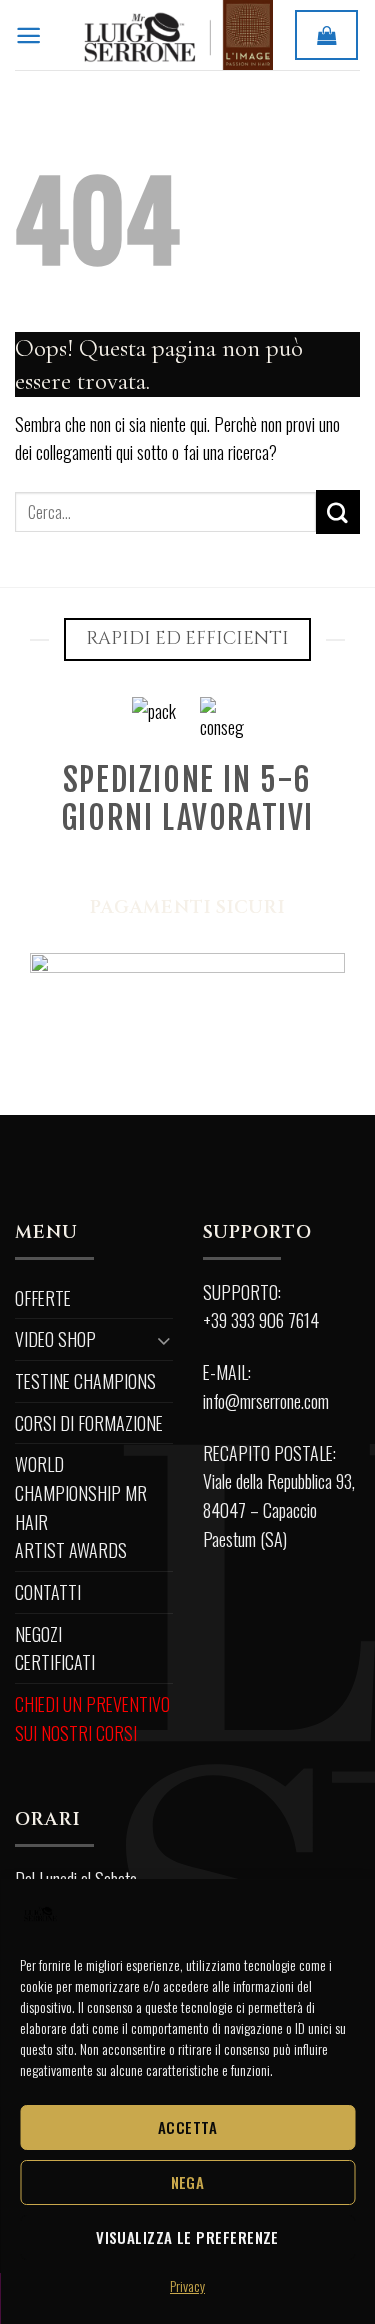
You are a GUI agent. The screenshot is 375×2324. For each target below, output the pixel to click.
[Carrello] (326, 34)
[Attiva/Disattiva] (163, 1339)
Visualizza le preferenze (187, 2237)
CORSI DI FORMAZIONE (89, 1423)
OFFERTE (43, 1298)
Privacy (187, 2285)
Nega (188, 2182)
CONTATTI (48, 1592)
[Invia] (338, 512)
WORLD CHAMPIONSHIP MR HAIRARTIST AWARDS (81, 1507)
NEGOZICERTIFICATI (55, 1648)
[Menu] (28, 35)
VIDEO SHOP (55, 1339)
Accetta (187, 2127)
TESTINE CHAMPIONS (85, 1381)
